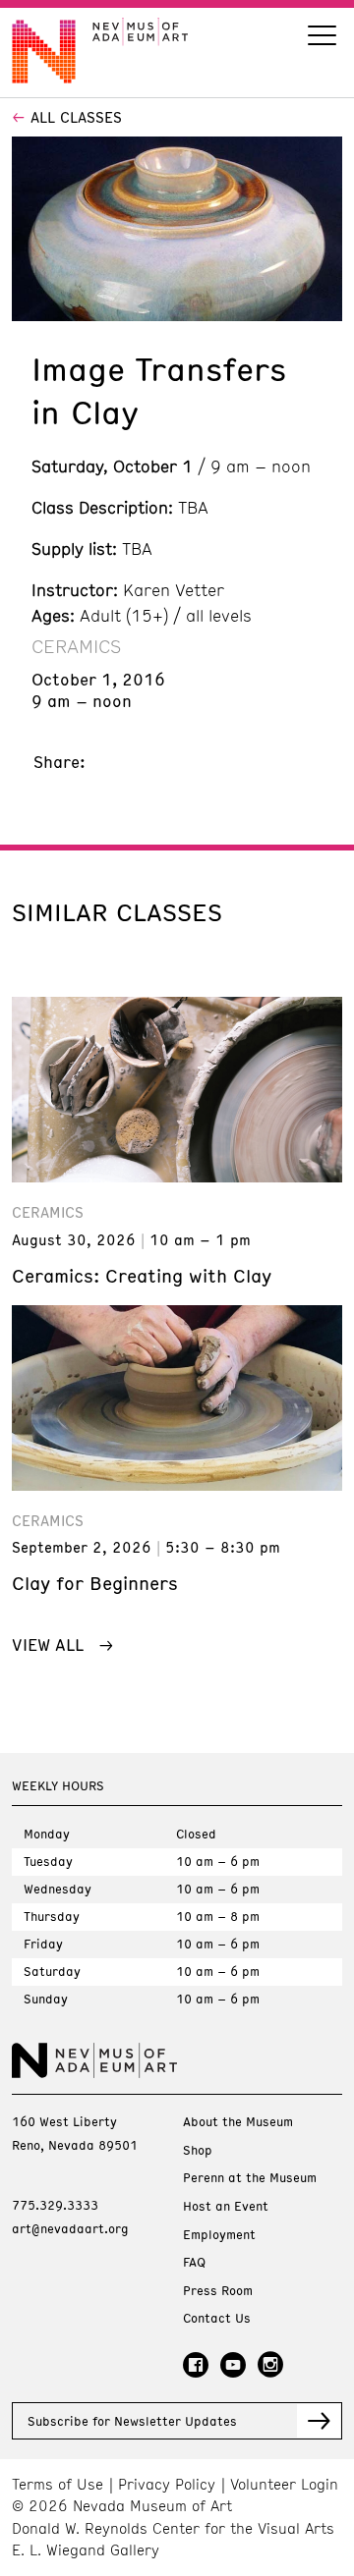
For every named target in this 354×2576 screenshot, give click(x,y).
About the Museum (238, 2122)
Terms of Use (58, 2484)
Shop (198, 2150)
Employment (219, 2235)
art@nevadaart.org (70, 2228)
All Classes (76, 117)
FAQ (194, 2262)
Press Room (218, 2291)
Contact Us (217, 2318)
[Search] (322, 38)
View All (48, 1644)
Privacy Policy (167, 2484)
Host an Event (226, 2206)
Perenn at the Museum (250, 2178)
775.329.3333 (55, 2205)
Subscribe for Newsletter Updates (132, 2421)
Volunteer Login (284, 2484)
